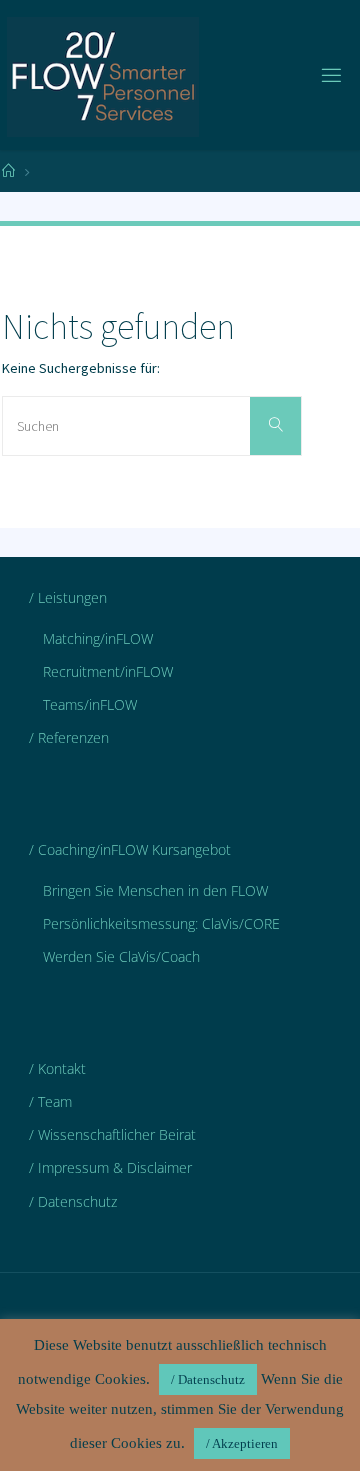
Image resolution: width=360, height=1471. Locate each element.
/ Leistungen (68, 597)
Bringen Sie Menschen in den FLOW (155, 890)
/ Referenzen (69, 737)
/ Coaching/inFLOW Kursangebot (130, 849)
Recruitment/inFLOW (108, 671)
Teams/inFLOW (90, 704)
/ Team (50, 1101)
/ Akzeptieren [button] (242, 1443)
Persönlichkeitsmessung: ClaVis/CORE (161, 923)
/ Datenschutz (73, 1201)
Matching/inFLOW (98, 638)
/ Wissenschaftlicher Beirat (112, 1134)
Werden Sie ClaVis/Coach (121, 956)
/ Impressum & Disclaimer (110, 1167)
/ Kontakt (57, 1068)
